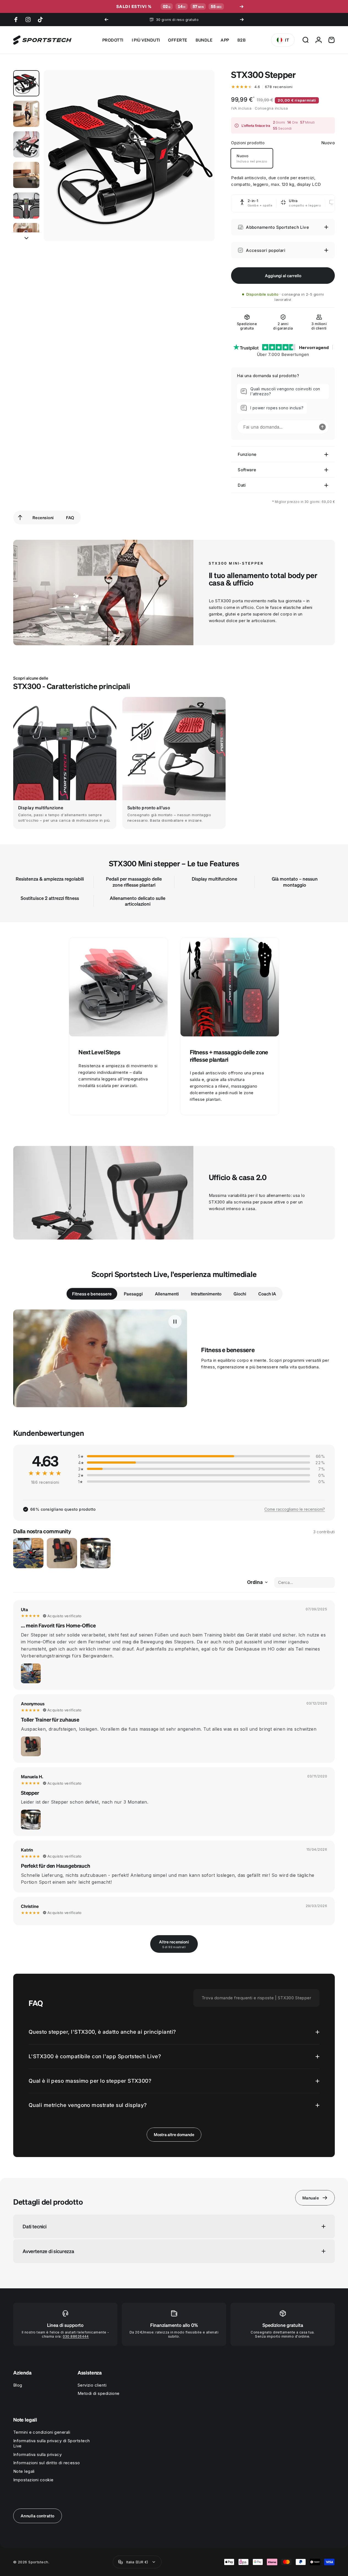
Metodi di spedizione (99, 2393)
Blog (18, 2385)
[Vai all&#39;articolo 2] (26, 114)
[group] (65, 763)
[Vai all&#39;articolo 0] (26, 83)
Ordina (255, 1582)
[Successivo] (242, 20)
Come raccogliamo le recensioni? (295, 1509)
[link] (118, 987)
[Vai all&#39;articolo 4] (26, 175)
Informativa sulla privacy (37, 2455)
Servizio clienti (92, 2385)
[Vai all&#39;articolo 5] (26, 205)
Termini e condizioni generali (42, 2432)
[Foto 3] (95, 1553)
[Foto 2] (62, 1553)
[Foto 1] (28, 1553)
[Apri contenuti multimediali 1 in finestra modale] (129, 156)
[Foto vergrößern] (31, 1673)
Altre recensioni (174, 1944)
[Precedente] (106, 20)
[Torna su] (20, 518)
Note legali (24, 2471)
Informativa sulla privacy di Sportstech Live (52, 2443)
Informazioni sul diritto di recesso (47, 2463)
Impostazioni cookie (33, 2480)
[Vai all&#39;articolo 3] (26, 144)
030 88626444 (76, 2336)
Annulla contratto (38, 2516)
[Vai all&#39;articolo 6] (26, 236)
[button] (283, 391)
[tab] (92, 1294)
